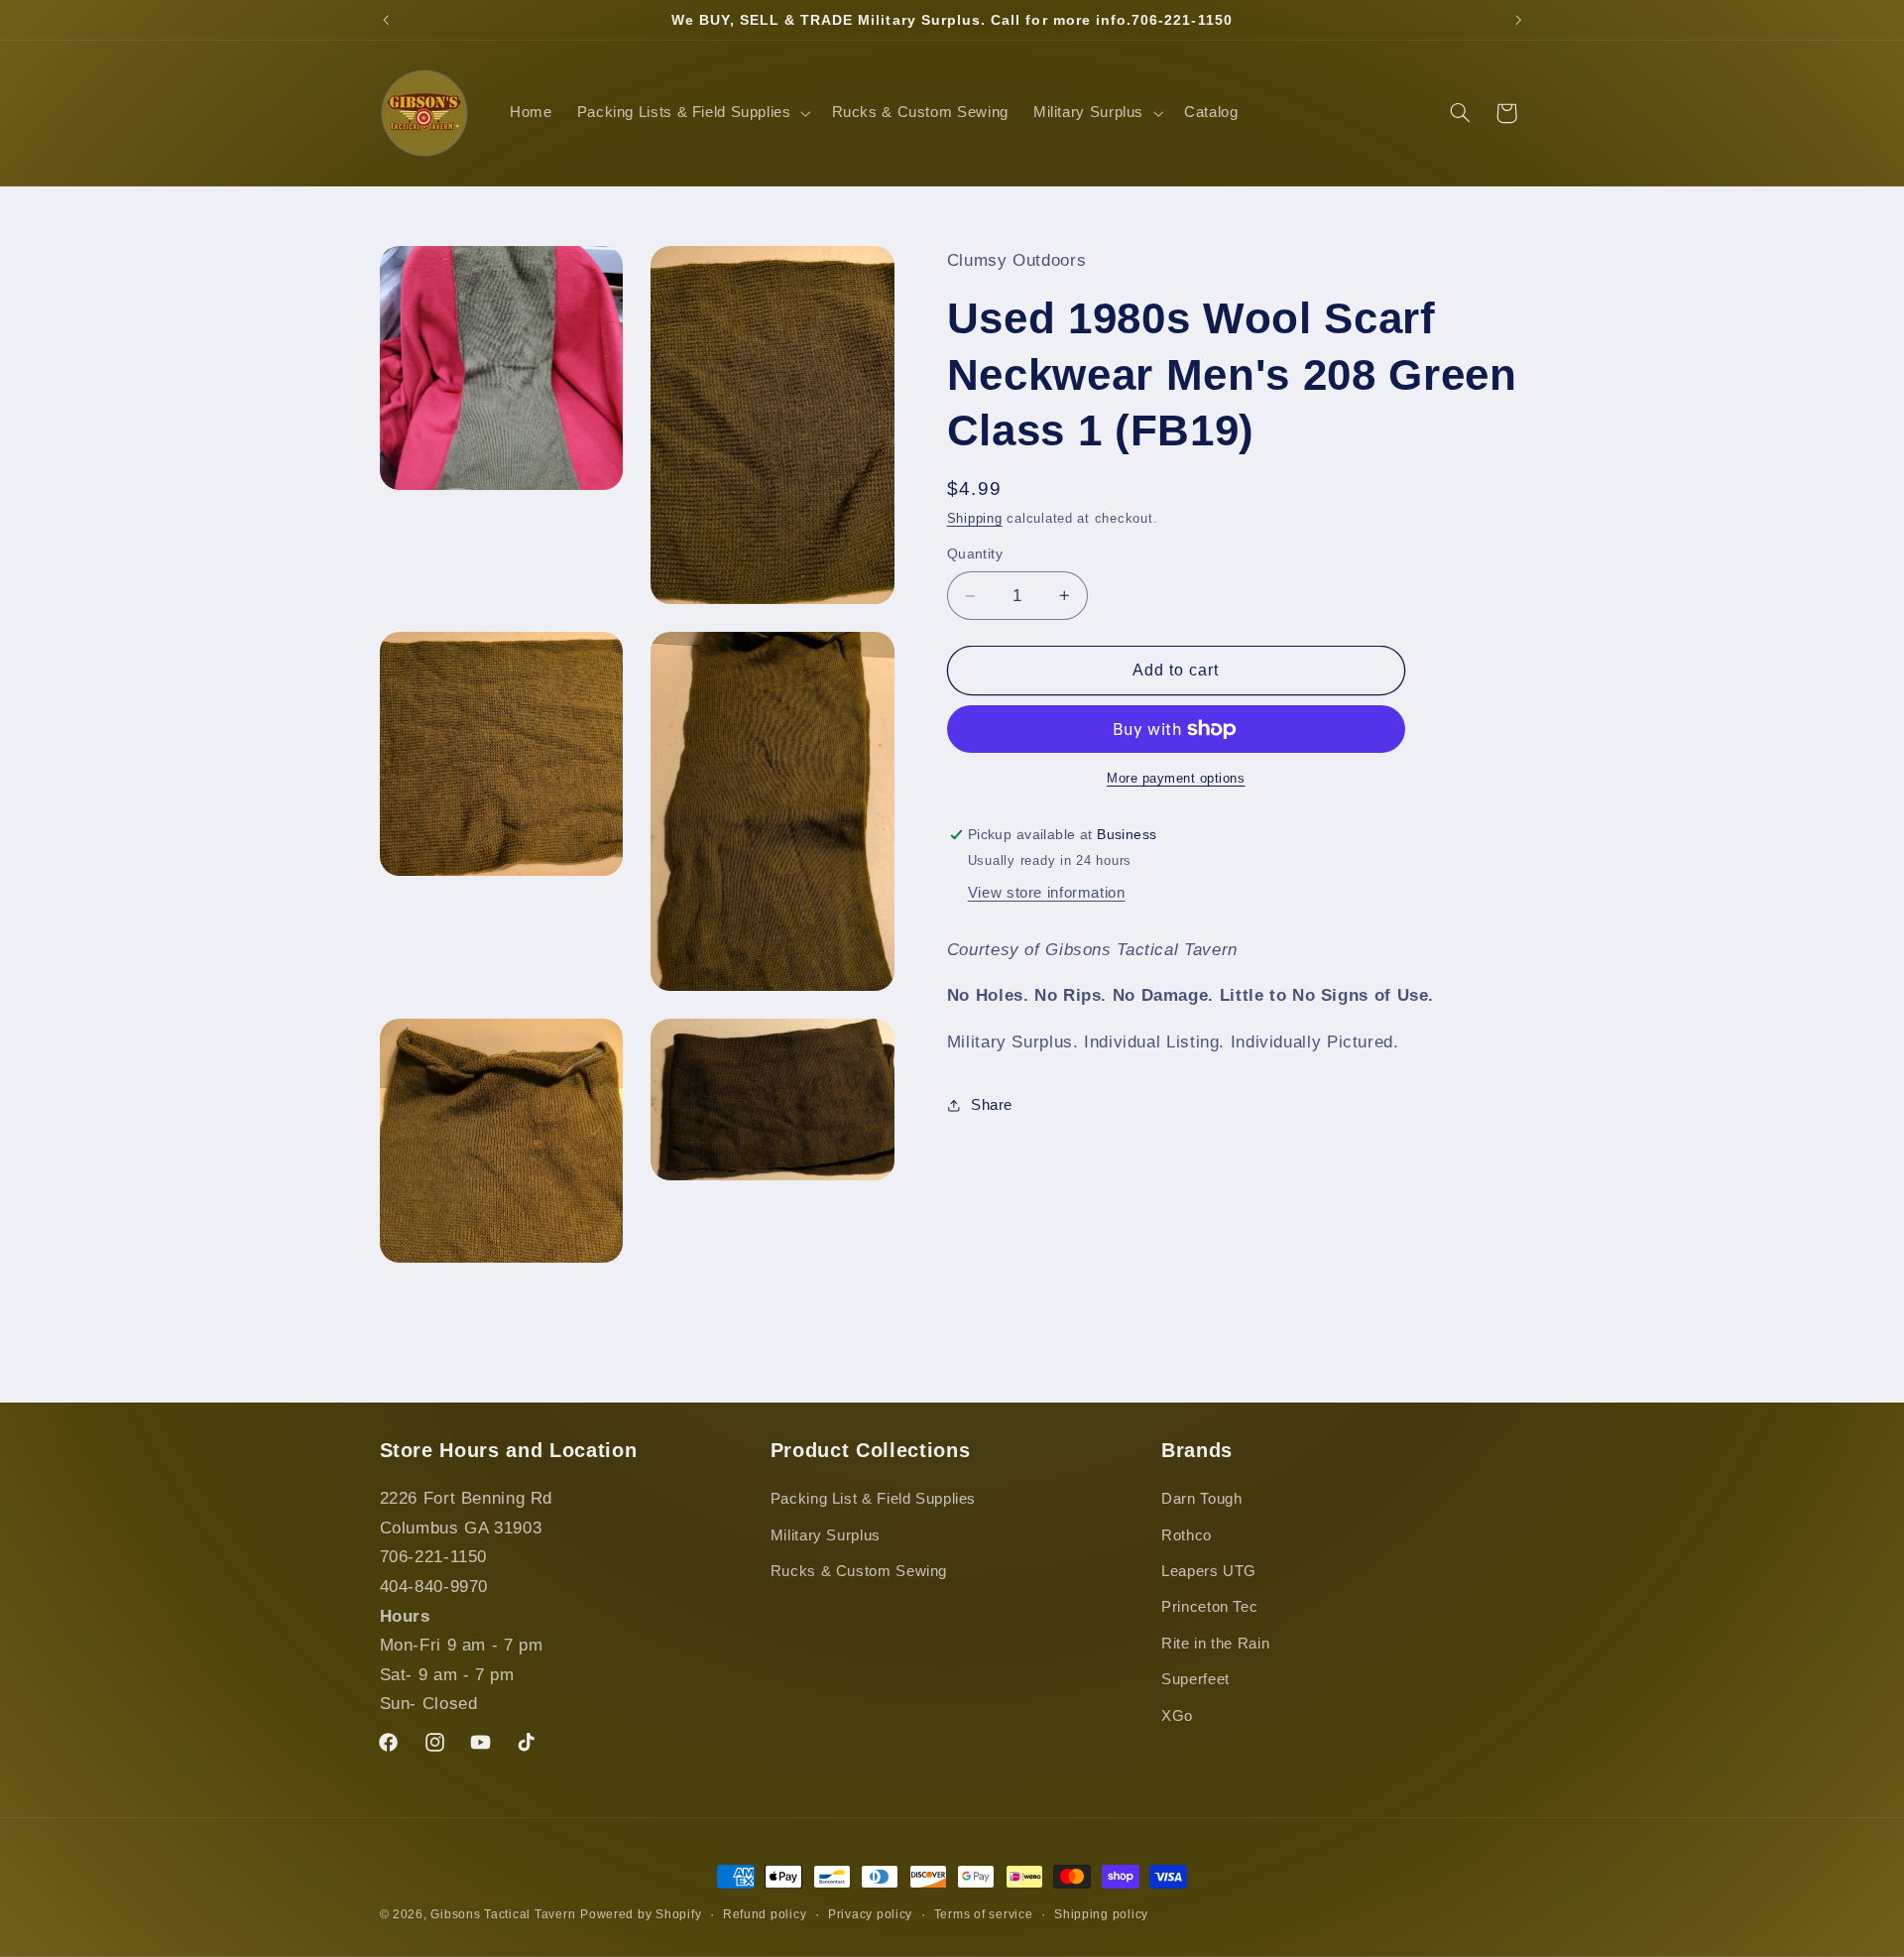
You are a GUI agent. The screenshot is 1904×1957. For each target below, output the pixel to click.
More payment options (1176, 779)
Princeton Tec (1209, 1608)
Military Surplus (826, 1535)
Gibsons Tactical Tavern (503, 1914)
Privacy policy (870, 1914)
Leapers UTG (1209, 1571)
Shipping (975, 519)
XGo (1177, 1716)
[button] (692, 113)
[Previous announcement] (386, 20)
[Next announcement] (1518, 20)
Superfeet (1195, 1680)
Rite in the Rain (1215, 1644)
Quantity (975, 554)
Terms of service (984, 1914)
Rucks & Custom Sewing (859, 1571)
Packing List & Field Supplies (873, 1500)
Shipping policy (1101, 1914)
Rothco (1187, 1535)
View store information (1047, 893)
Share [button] (992, 1105)
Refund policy (765, 1914)
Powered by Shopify (641, 1914)
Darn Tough (1201, 1500)
